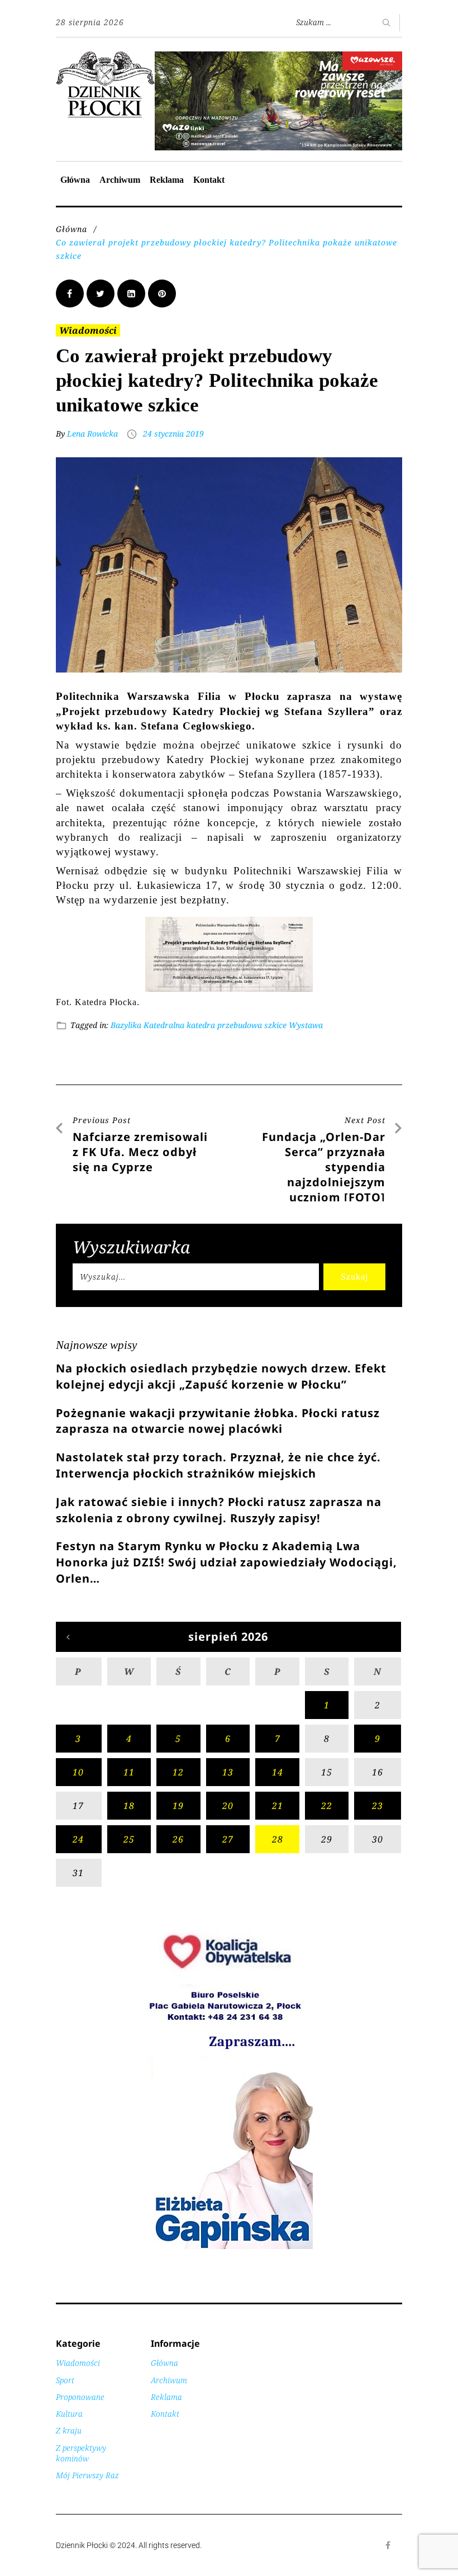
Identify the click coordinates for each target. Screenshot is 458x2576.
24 (78, 1839)
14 (278, 1772)
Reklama (167, 180)
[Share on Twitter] (101, 293)
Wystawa (306, 1025)
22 (327, 1806)
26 (178, 1839)
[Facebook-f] (388, 2545)
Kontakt (209, 180)
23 (378, 1806)
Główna (75, 180)
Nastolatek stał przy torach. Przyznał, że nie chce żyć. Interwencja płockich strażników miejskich (218, 1465)
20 (228, 1806)
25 (129, 1839)
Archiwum (120, 180)
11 (129, 1772)
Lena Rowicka (92, 434)
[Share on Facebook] (70, 293)
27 (228, 1839)
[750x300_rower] (278, 57)
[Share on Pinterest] (162, 293)
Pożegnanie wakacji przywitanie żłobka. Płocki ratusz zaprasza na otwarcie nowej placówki (218, 1421)
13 (228, 1772)
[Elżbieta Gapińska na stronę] (229, 2248)
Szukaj (354, 1277)
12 (178, 1772)
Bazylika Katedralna (147, 1025)
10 (78, 1772)
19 (178, 1806)
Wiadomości (88, 330)
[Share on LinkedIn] (131, 293)
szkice (275, 1025)
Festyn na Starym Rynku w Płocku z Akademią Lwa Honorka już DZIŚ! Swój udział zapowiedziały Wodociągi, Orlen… (226, 1562)
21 (278, 1806)
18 (129, 1806)
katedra (201, 1025)
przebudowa (240, 1025)
